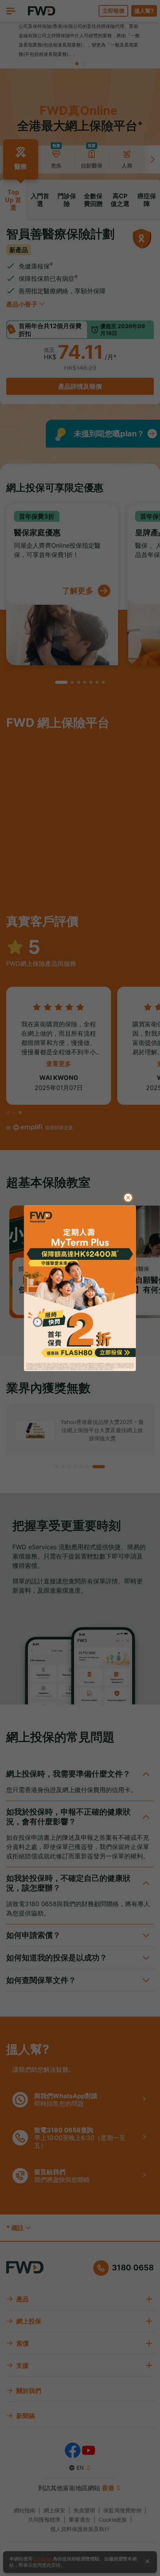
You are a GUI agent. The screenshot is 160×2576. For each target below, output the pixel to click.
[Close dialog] (128, 1197)
